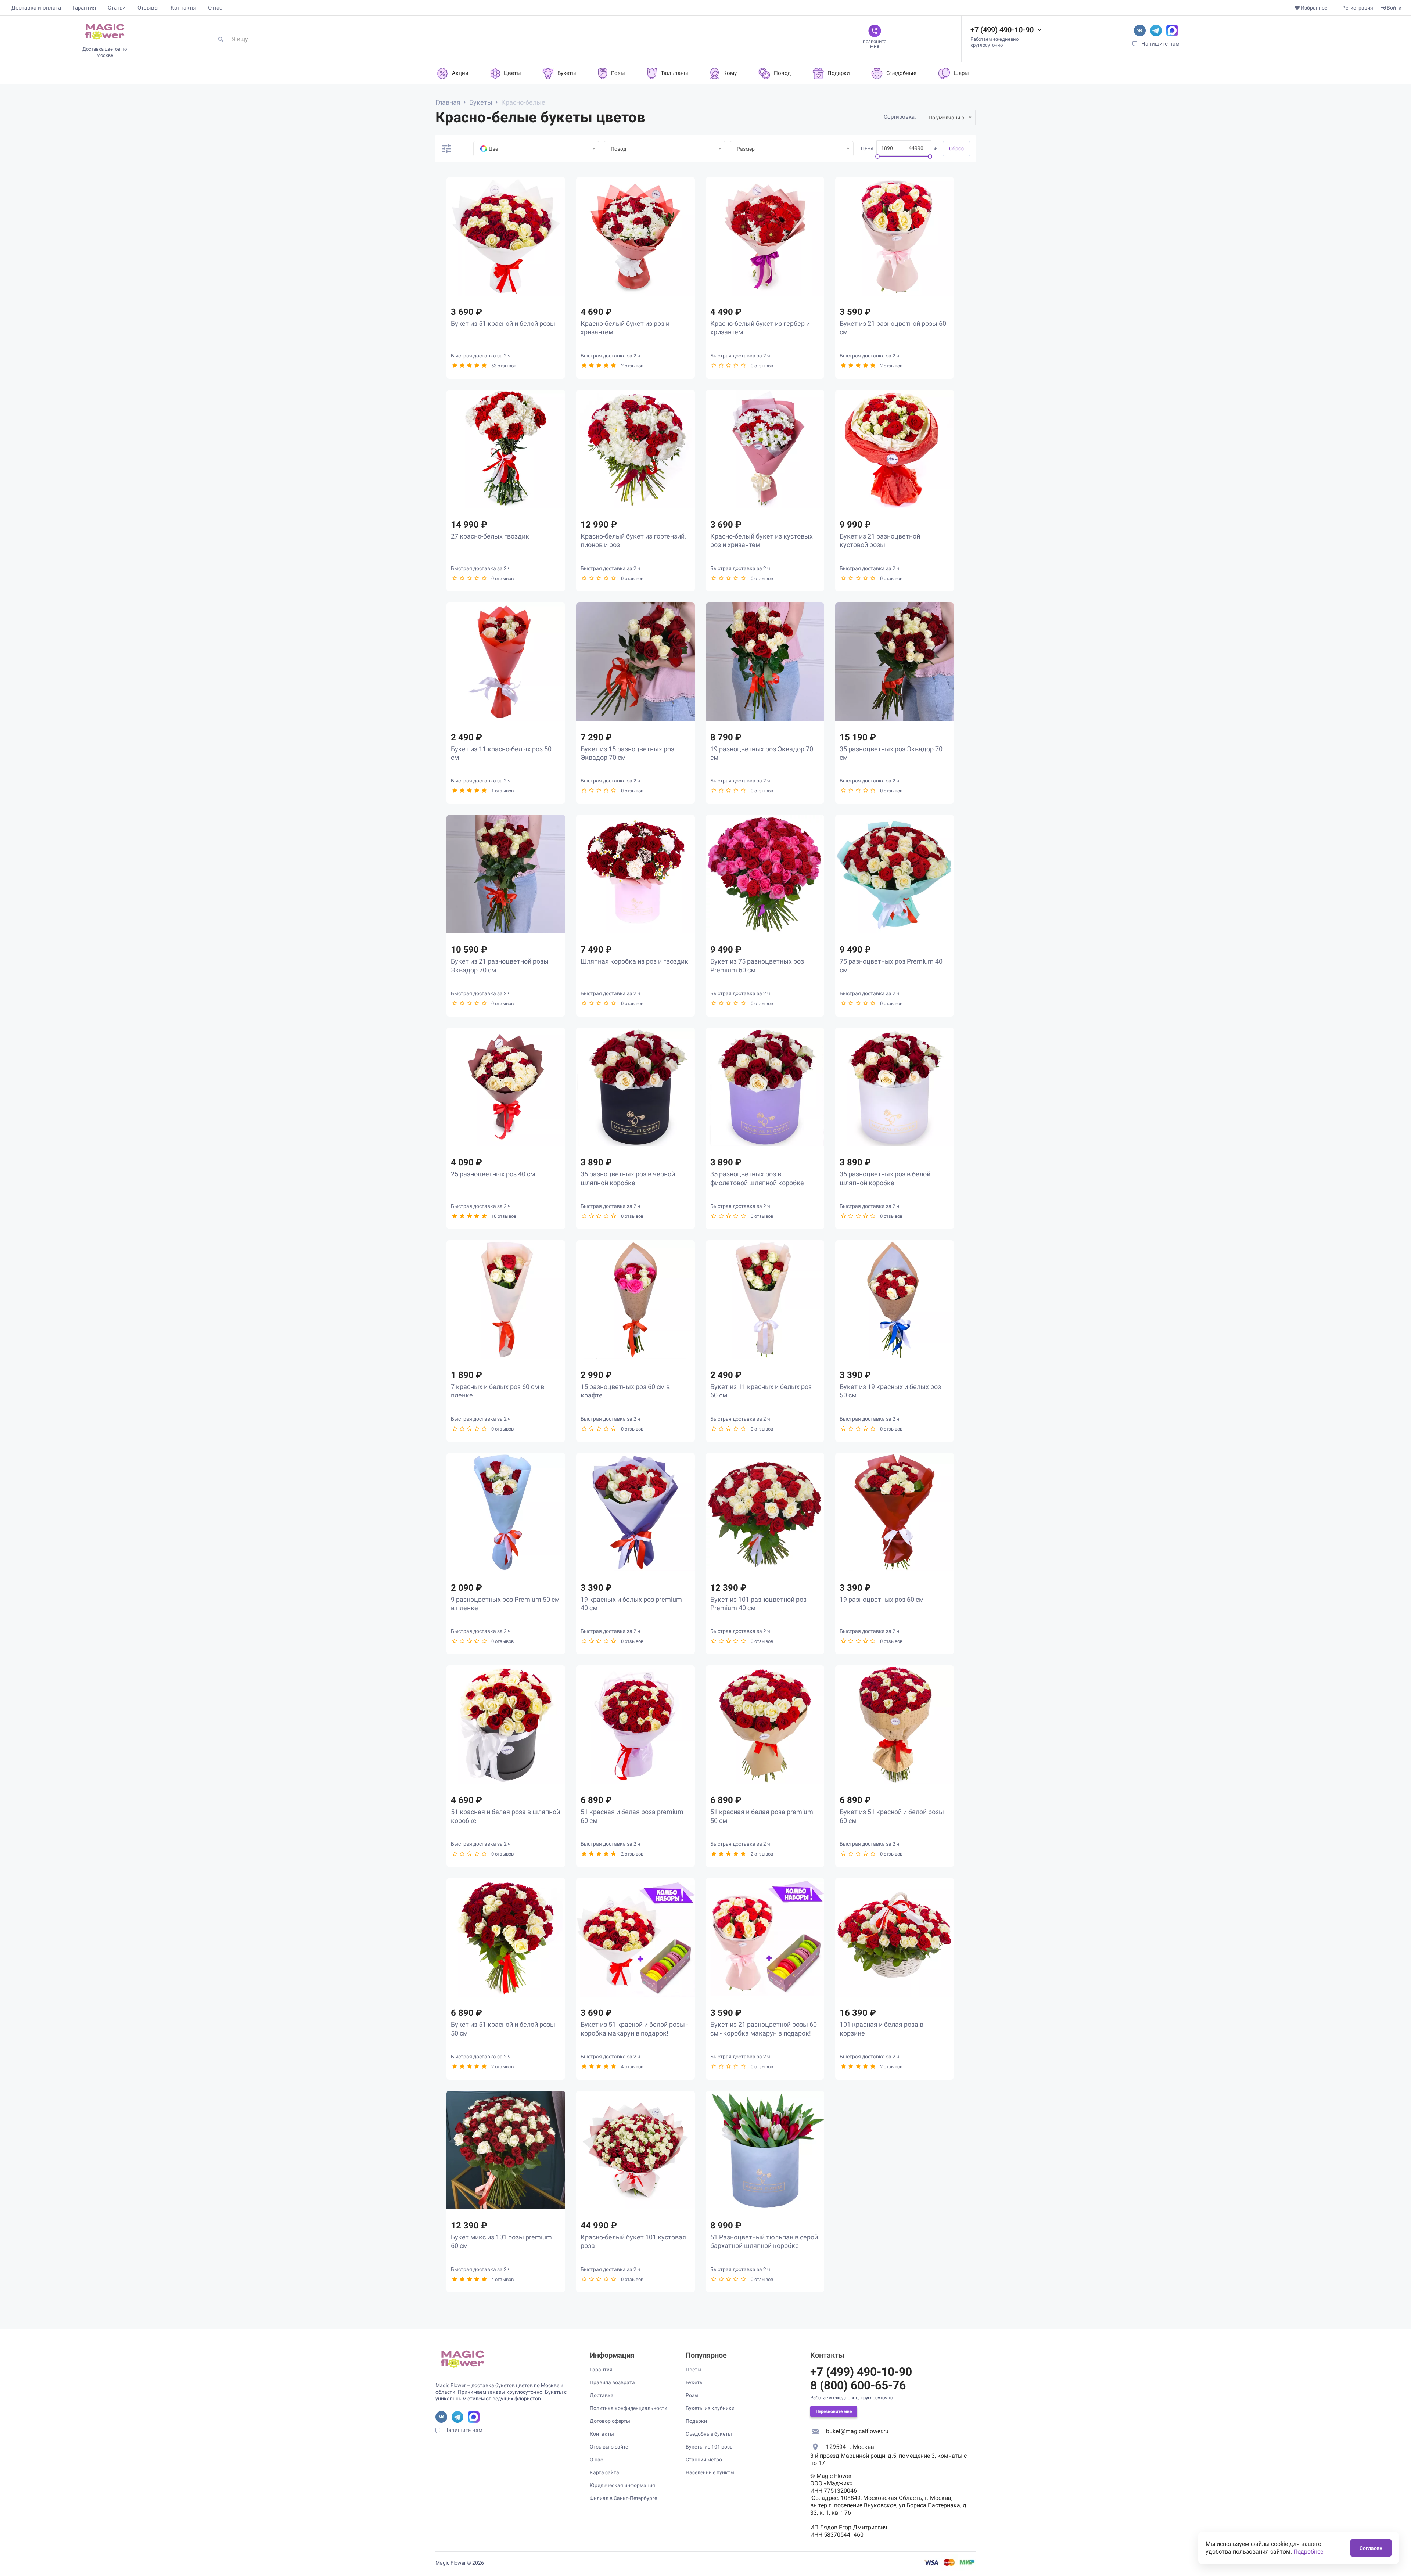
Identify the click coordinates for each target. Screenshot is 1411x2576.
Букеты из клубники (710, 2408)
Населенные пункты (710, 2472)
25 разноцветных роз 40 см (493, 1174)
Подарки (696, 2421)
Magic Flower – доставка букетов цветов (484, 2385)
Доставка (602, 2395)
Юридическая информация (622, 2485)
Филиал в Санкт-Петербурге (623, 2498)
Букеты (695, 2382)
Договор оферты (610, 2421)
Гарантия (84, 8)
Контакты (183, 8)
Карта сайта (604, 2472)
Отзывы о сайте (609, 2447)
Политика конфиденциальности (629, 2408)
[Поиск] (223, 39)
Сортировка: (900, 117)
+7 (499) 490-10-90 (1002, 30)
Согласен (1371, 2548)
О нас (215, 8)
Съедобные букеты (709, 2434)
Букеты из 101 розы (710, 2447)
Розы (692, 2395)
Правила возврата (612, 2382)
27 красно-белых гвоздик (490, 536)
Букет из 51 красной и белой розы (503, 323)
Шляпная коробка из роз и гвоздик (634, 961)
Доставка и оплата (36, 8)
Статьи (117, 8)
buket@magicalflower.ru (857, 2431)
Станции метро (704, 2460)
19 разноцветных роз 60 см (882, 1599)
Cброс (956, 148)
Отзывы (148, 8)
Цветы (694, 2370)
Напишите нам (1160, 44)
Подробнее (1308, 2552)
